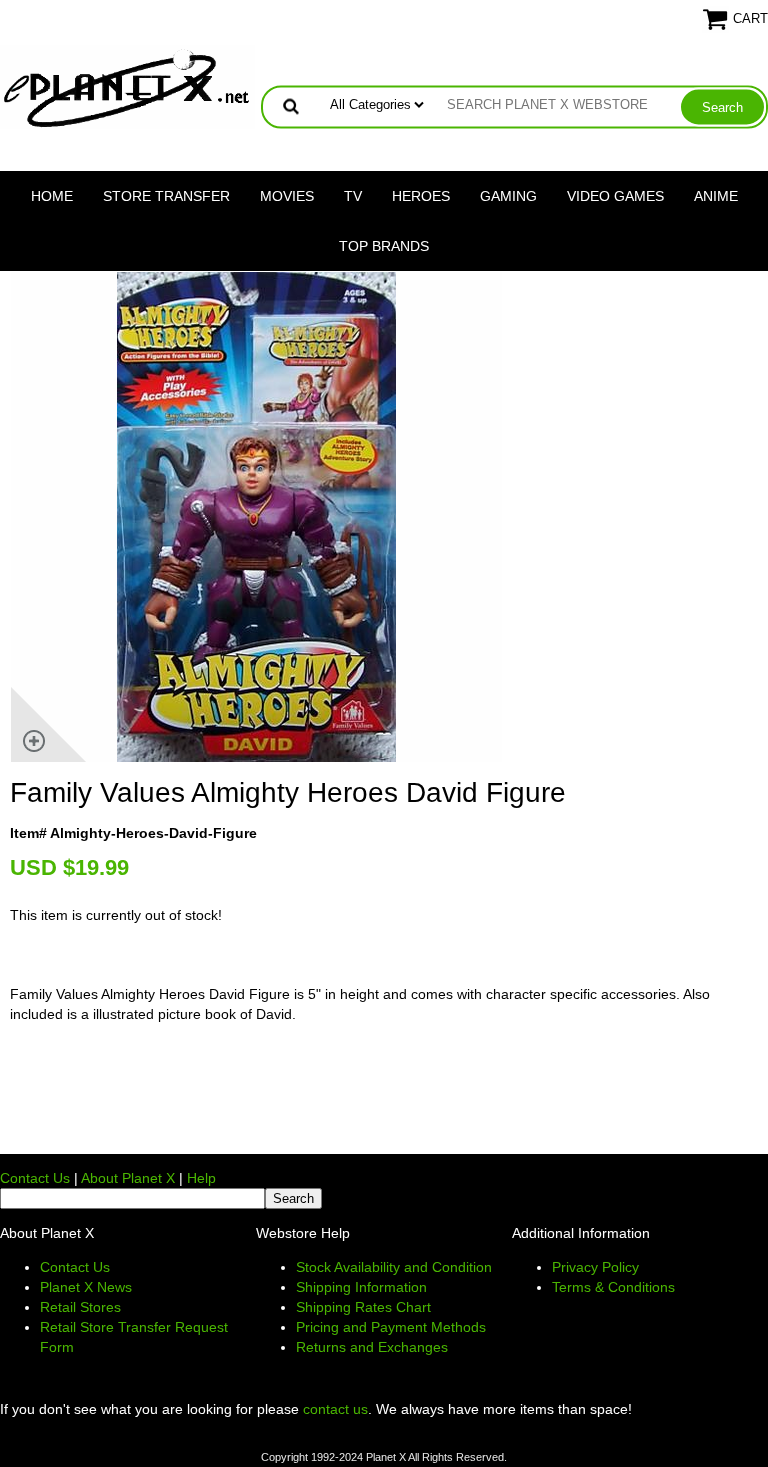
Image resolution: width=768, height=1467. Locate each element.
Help (201, 1178)
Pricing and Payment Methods (391, 1327)
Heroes (421, 196)
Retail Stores (80, 1307)
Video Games (615, 196)
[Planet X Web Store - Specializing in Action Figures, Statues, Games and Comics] (127, 86)
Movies (287, 196)
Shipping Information (361, 1287)
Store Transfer (166, 196)
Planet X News (86, 1287)
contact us (335, 1409)
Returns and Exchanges (372, 1347)
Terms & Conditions (613, 1287)
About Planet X (128, 1178)
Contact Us (35, 1178)
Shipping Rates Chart (363, 1307)
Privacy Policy (595, 1267)
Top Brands (384, 246)
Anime (716, 196)
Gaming (508, 196)
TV (353, 196)
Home (52, 196)
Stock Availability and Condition (394, 1267)
